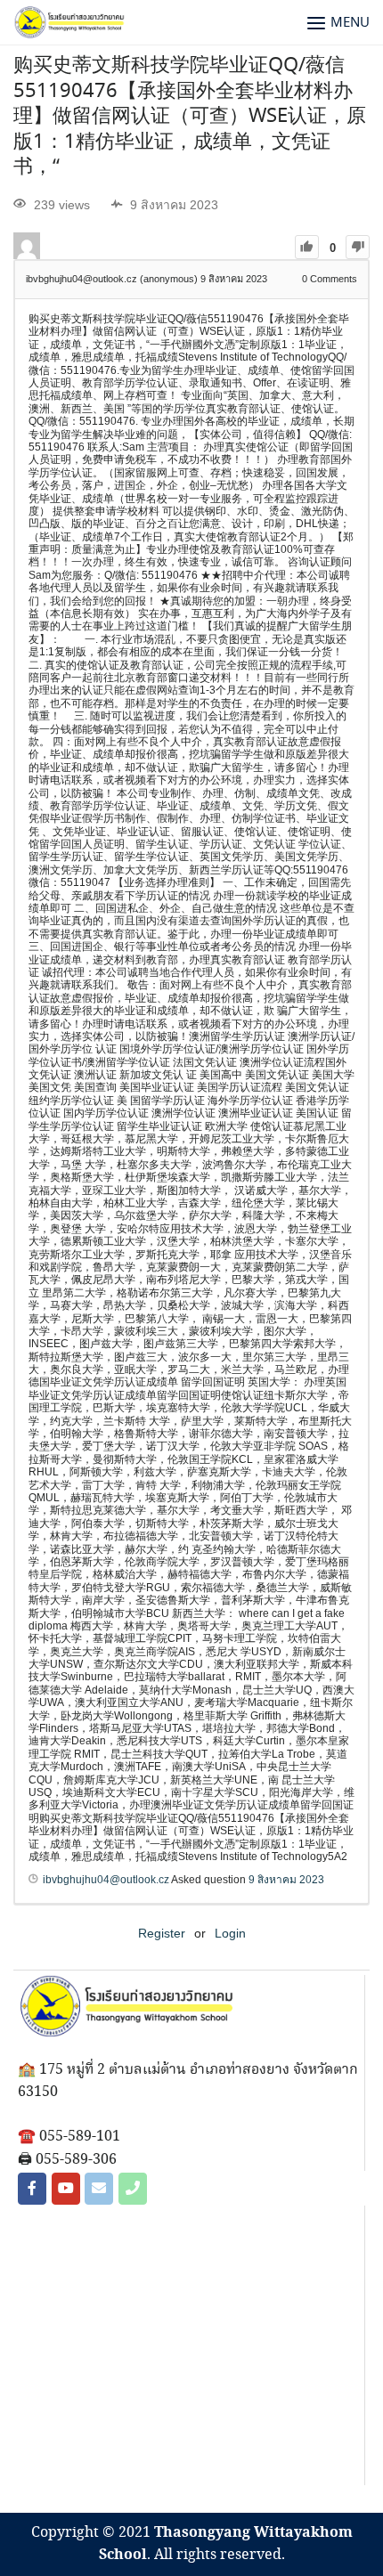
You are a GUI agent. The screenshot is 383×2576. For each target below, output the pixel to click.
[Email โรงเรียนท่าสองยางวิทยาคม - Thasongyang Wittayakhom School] (99, 2189)
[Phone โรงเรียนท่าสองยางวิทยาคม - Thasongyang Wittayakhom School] (133, 2189)
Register (162, 1933)
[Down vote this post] (358, 247)
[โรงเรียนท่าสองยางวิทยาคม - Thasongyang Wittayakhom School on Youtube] (66, 2189)
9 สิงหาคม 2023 (286, 1880)
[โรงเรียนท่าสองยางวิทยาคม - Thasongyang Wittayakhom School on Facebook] (32, 2189)
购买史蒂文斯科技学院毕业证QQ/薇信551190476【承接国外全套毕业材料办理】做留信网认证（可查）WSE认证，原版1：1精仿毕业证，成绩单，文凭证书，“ (190, 117)
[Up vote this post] (307, 247)
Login (230, 1933)
